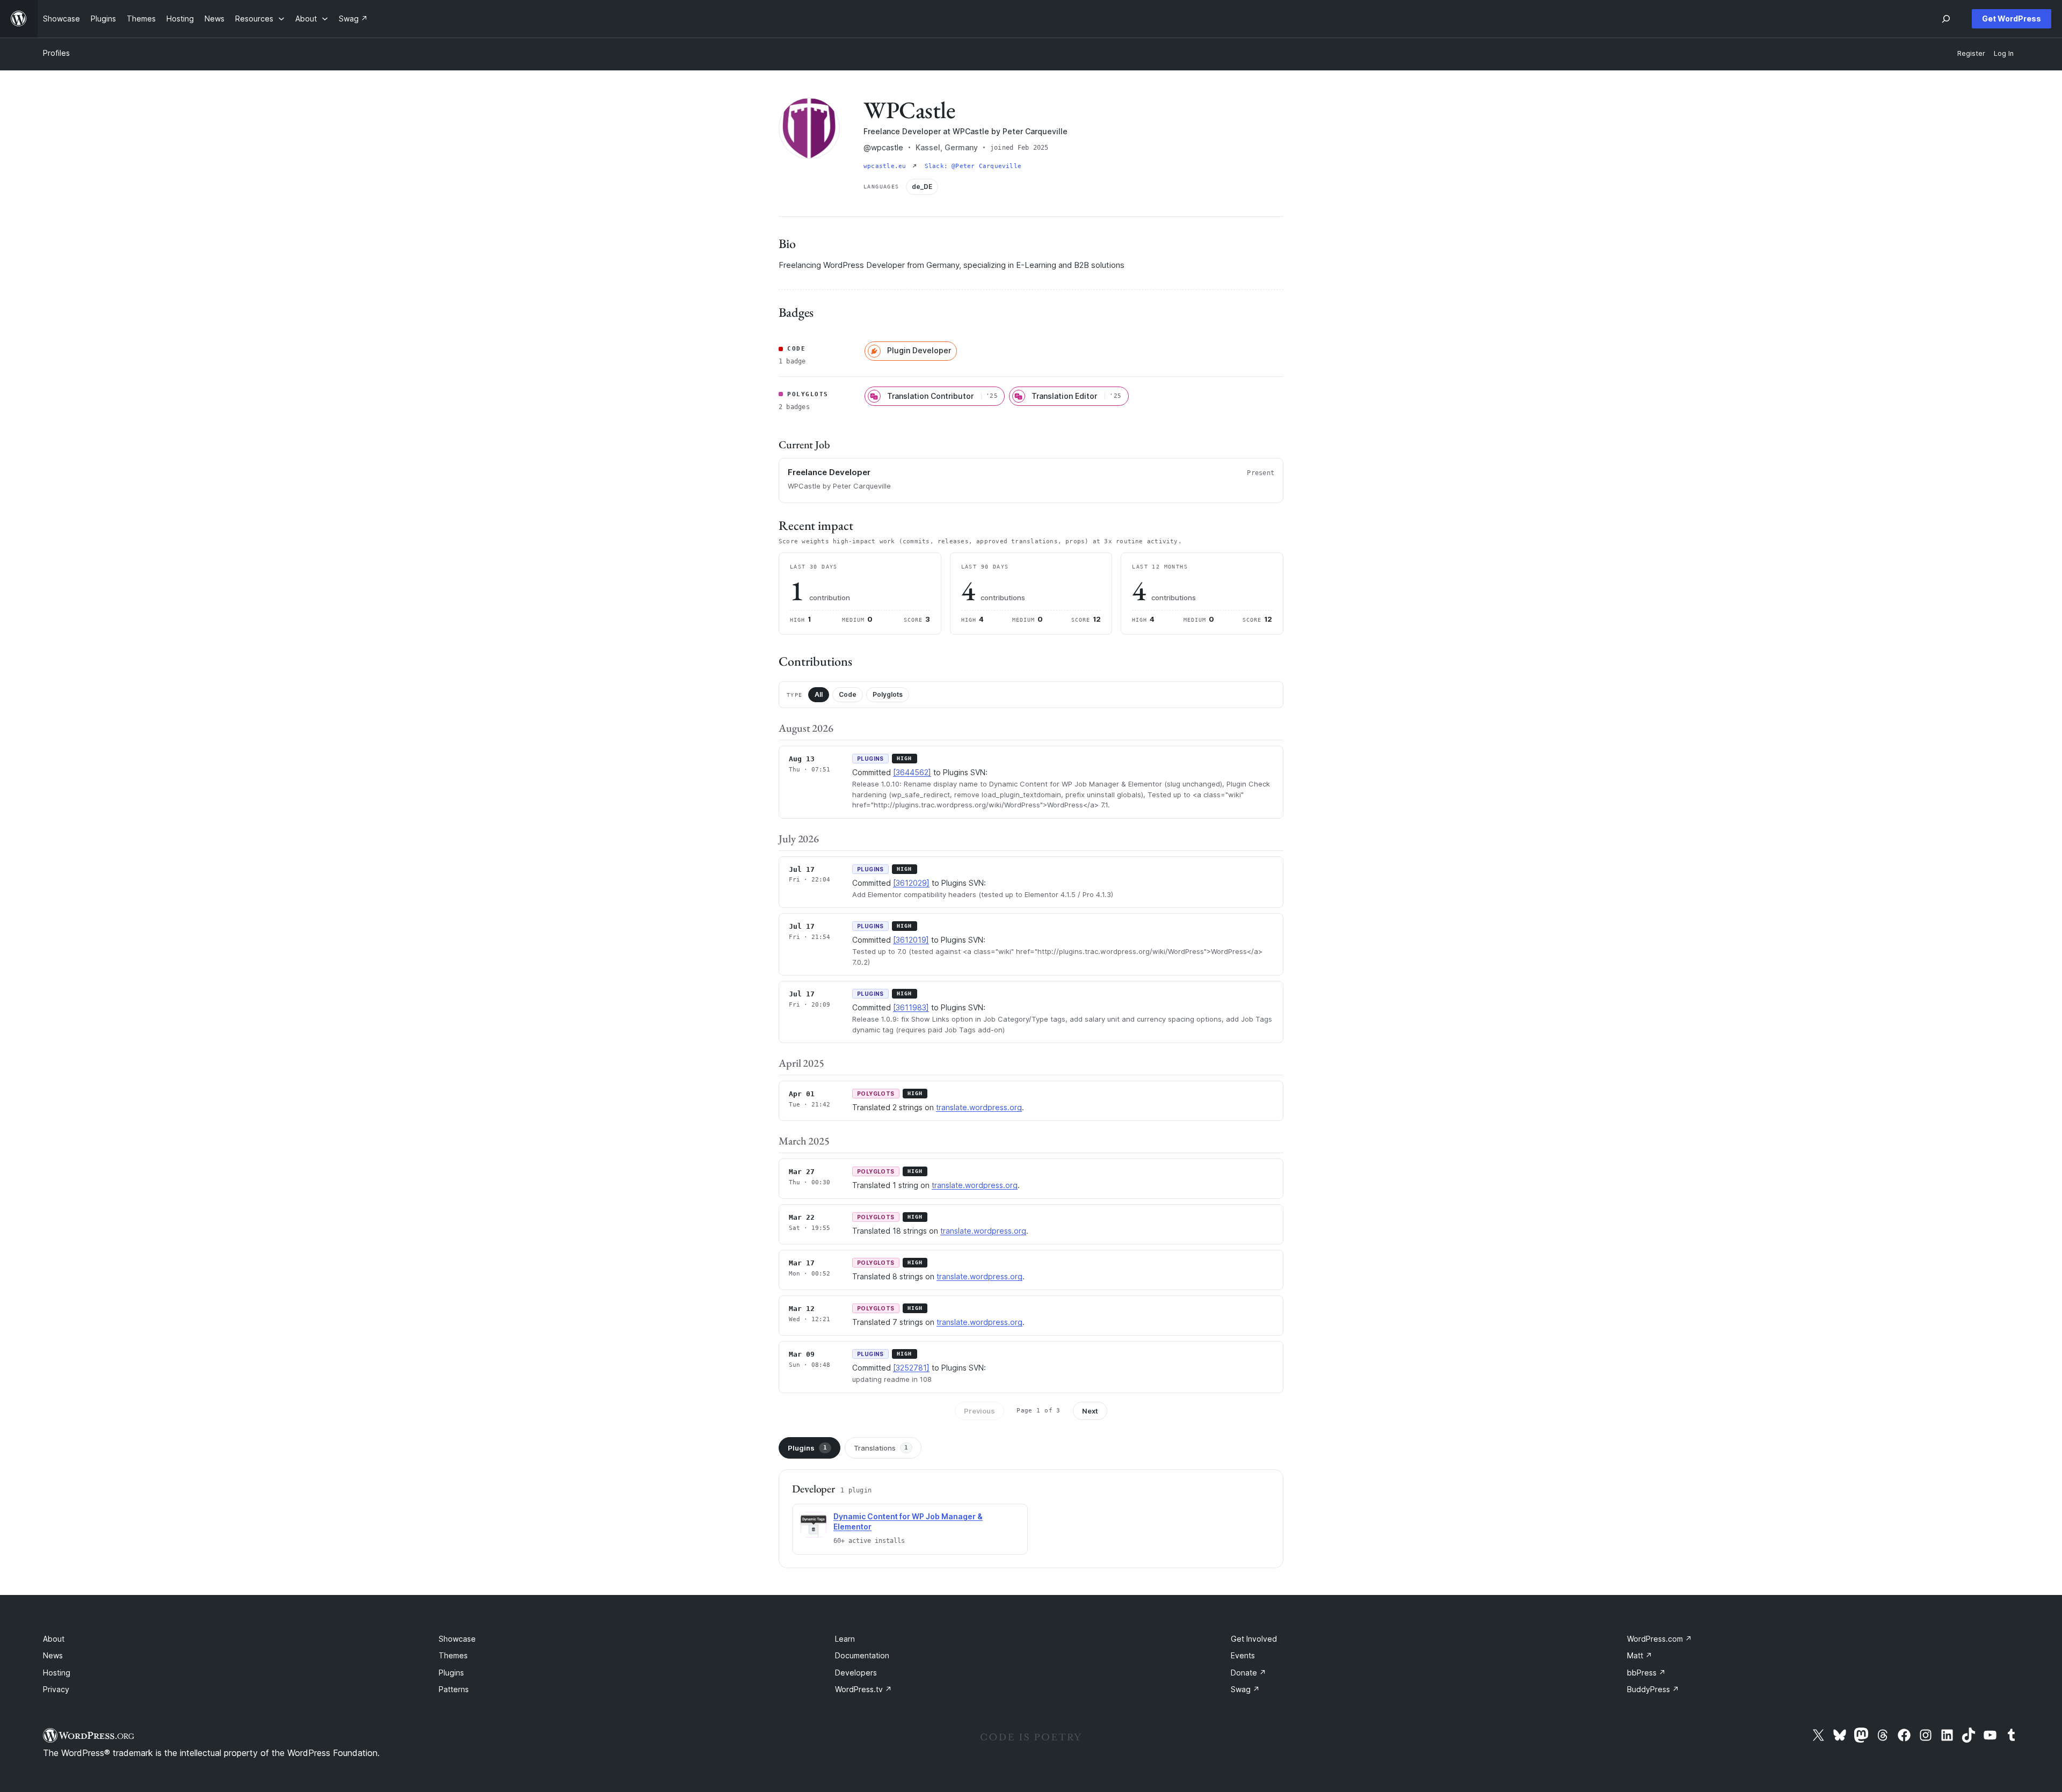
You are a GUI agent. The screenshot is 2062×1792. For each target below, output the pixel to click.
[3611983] (911, 1007)
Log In (2004, 53)
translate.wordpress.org (979, 1107)
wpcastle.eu (887, 166)
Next (1090, 1411)
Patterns (454, 1689)
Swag (1245, 1689)
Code (848, 694)
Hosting (57, 1673)
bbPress (1646, 1673)
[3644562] (912, 772)
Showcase (457, 1639)
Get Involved (1254, 1639)
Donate (1248, 1673)
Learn (845, 1639)
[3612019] (911, 940)
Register (1971, 53)
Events (1243, 1655)
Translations (881, 1448)
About (54, 1639)
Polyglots (888, 694)
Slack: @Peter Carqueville (973, 166)
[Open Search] (1946, 19)
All (819, 694)
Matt (1640, 1655)
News (53, 1655)
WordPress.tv (863, 1689)
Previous (979, 1411)
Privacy (56, 1689)
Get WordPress (2012, 19)
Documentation (862, 1655)
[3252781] (911, 1368)
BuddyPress (1653, 1689)
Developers (856, 1673)
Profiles (56, 53)
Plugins (807, 1448)
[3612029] (911, 883)
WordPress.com (1660, 1639)
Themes (453, 1655)
